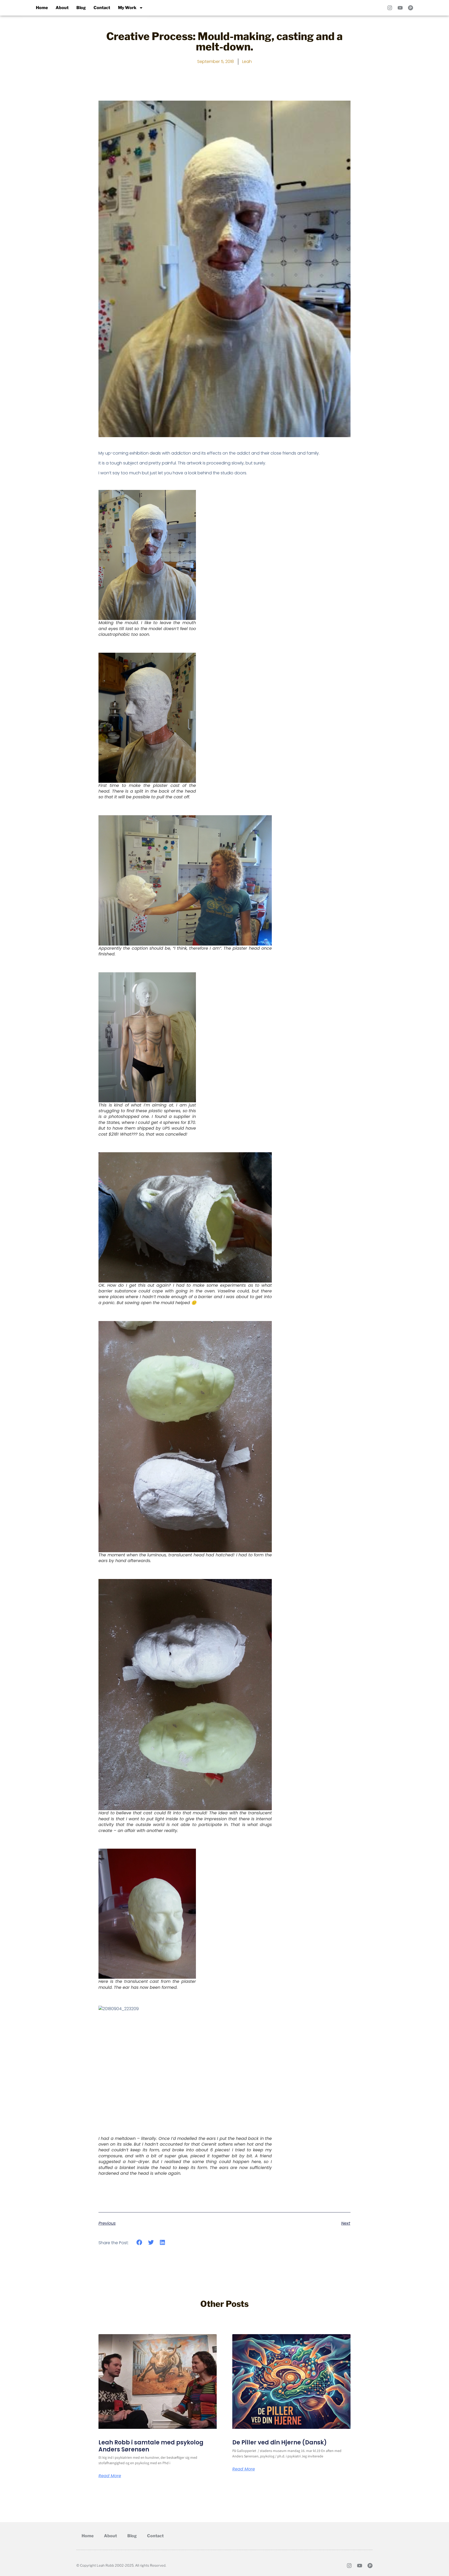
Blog (81, 8)
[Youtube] (400, 8)
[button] (139, 2242)
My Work (127, 8)
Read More (110, 2476)
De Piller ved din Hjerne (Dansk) (280, 2442)
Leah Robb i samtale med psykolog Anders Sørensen (151, 2446)
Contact (102, 8)
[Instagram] (390, 8)
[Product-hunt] (411, 8)
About (62, 8)
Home (42, 8)
